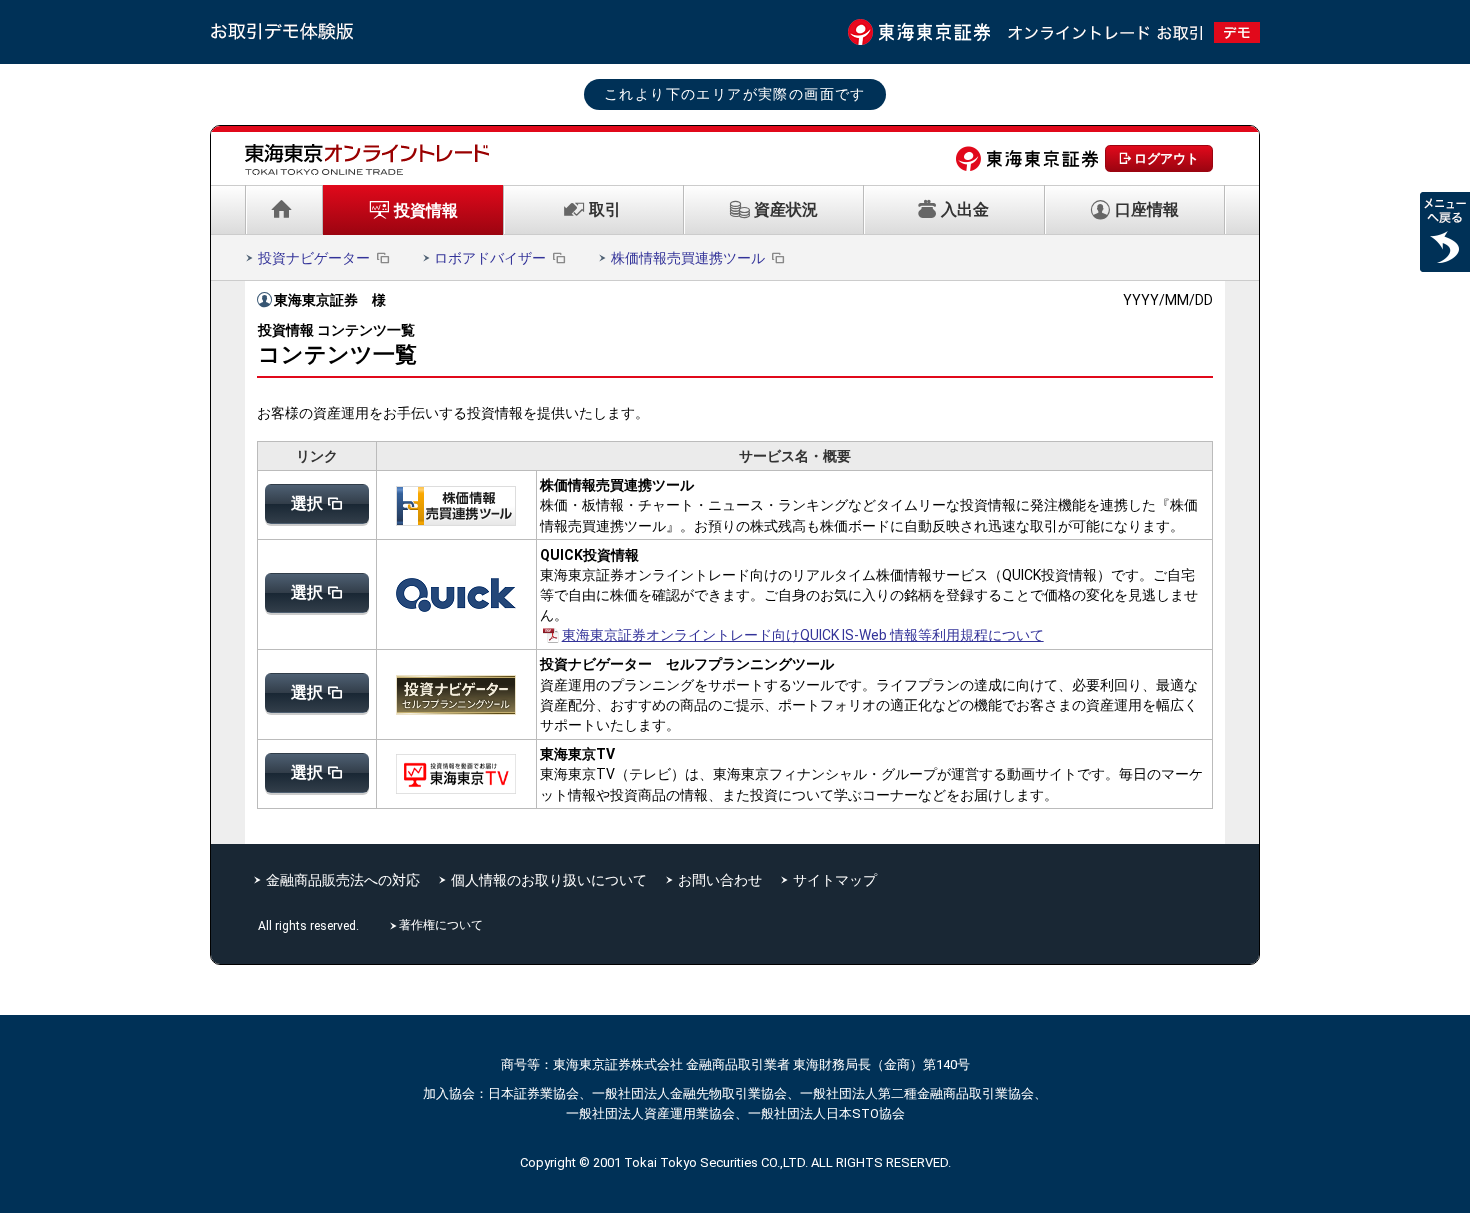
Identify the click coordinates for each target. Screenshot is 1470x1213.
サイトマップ (835, 880)
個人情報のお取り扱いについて (549, 880)
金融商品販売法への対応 (343, 880)
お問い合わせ (720, 880)
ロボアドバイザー (490, 258)
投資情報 (426, 210)
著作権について (443, 925)
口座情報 (1147, 209)
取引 (605, 209)
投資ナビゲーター (314, 258)
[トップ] (284, 210)
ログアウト (1166, 158)
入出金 (965, 209)
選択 (307, 503)
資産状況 (786, 209)
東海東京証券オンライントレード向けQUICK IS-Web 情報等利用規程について (803, 635)
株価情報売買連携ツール (688, 258)
